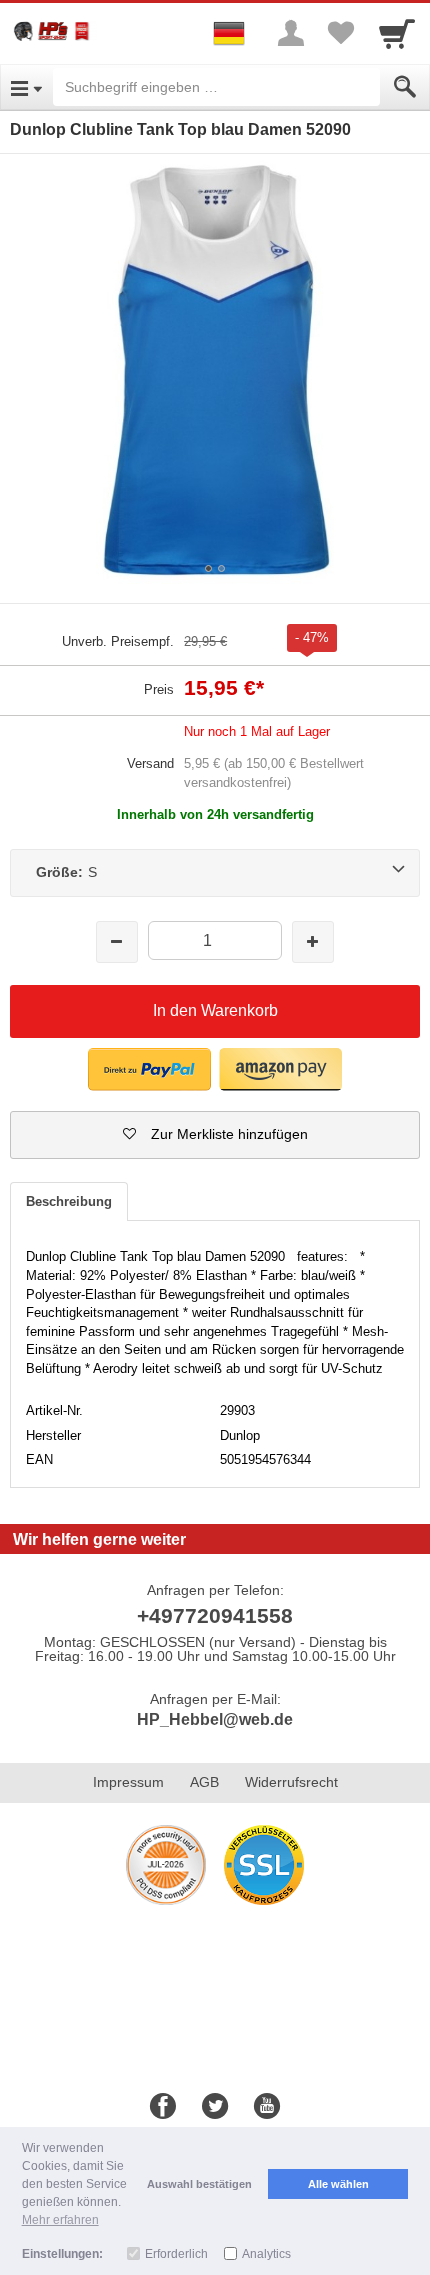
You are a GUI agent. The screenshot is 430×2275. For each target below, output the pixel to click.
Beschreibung (69, 1201)
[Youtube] (267, 2107)
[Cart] (397, 33)
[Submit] (405, 87)
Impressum (128, 1782)
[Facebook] (163, 2107)
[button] (149, 1069)
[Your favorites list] (341, 33)
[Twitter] (215, 2107)
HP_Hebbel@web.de (215, 1719)
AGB (204, 1782)
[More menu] (291, 33)
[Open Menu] (26, 87)
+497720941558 (215, 1615)
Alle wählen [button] (338, 2184)
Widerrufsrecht (291, 1782)
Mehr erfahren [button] (60, 2220)
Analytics (266, 2254)
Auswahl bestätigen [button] (199, 2184)
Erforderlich (176, 2254)
